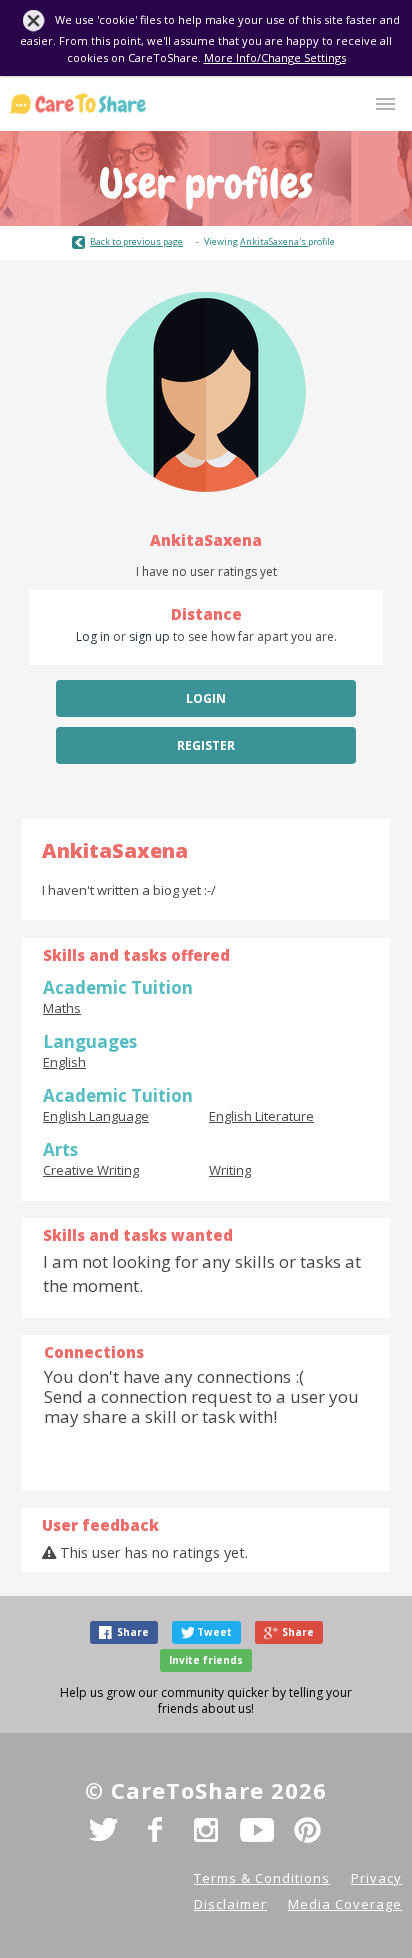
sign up (149, 636)
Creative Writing (91, 1170)
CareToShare (78, 103)
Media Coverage (345, 1904)
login (206, 698)
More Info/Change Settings (275, 57)
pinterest (308, 1830)
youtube (257, 1830)
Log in (93, 636)
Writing (230, 1170)
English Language (96, 1116)
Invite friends (206, 1660)
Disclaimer (230, 1904)
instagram (206, 1830)
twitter (104, 1830)
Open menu (385, 104)
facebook (155, 1830)
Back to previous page (136, 241)
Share (133, 1632)
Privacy (376, 1878)
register (206, 745)
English (64, 1062)
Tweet (214, 1632)
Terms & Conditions (262, 1878)
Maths (62, 1008)
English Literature (261, 1116)
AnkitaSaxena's (274, 241)
